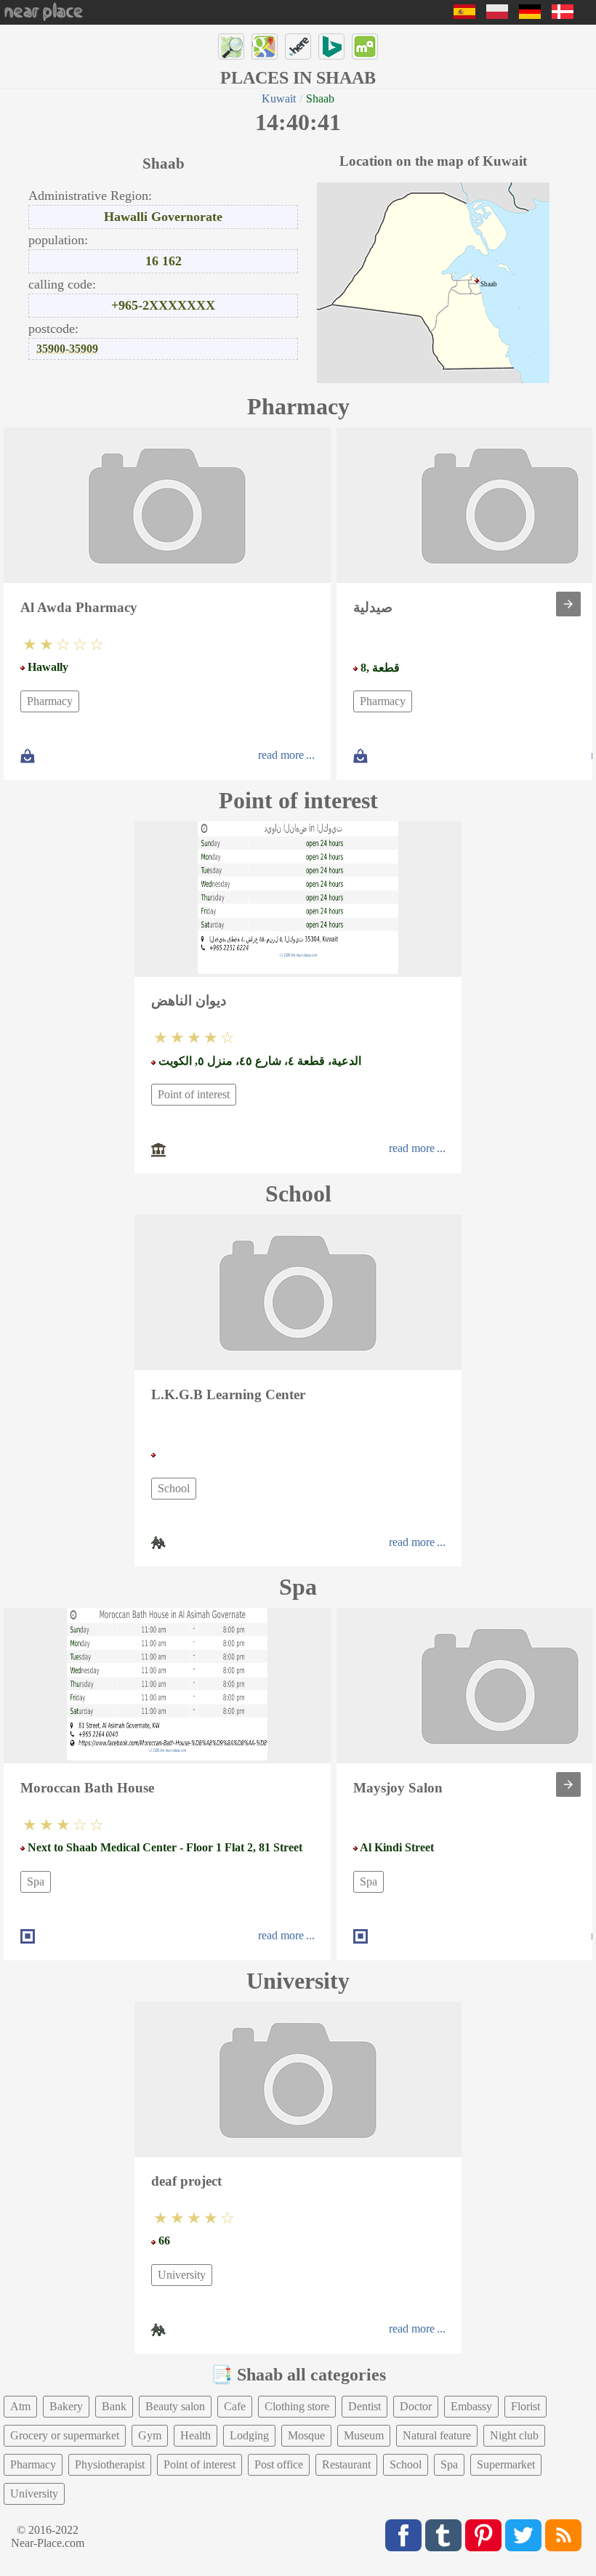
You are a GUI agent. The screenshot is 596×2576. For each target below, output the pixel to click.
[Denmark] (563, 15)
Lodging (249, 2435)
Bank (114, 2406)
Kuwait (279, 98)
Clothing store (297, 2406)
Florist (525, 2406)
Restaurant (346, 2464)
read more (281, 755)
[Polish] (497, 15)
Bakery (66, 2406)
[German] (530, 15)
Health (196, 2435)
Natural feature (437, 2435)
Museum (364, 2435)
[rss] (563, 2535)
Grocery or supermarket (65, 2435)
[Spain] (464, 15)
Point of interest (194, 1094)
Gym (150, 2435)
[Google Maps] (265, 47)
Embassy (471, 2406)
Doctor (416, 2406)
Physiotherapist (110, 2464)
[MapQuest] (365, 47)
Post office (279, 2464)
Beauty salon (175, 2406)
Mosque (306, 2435)
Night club (514, 2435)
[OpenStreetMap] (231, 47)
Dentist (365, 2406)
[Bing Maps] (331, 47)
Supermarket (506, 2464)
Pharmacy (50, 701)
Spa (36, 1881)
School (174, 1488)
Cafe (235, 2406)
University (182, 2275)
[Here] (298, 47)
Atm (20, 2406)
